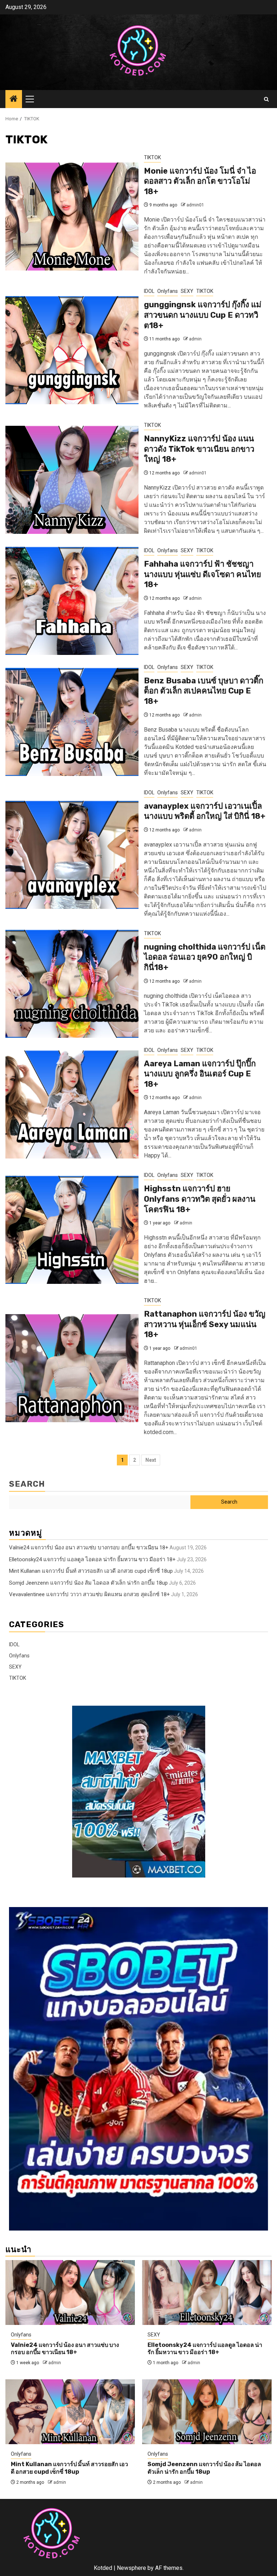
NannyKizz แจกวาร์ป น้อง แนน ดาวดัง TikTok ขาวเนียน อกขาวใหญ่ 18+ (199, 449)
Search (27, 1484)
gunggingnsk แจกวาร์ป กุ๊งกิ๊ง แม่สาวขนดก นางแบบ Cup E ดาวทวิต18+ (203, 315)
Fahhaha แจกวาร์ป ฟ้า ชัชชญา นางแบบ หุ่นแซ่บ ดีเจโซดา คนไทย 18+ (203, 574)
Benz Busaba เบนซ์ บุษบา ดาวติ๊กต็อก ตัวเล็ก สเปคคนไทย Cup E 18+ (204, 691)
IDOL (149, 291)
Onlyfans (168, 291)
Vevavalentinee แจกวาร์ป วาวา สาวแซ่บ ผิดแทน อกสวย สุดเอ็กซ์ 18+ (89, 1594)
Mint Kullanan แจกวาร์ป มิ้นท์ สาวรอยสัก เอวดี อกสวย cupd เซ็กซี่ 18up (91, 1571)
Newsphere (131, 2568)
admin (195, 339)
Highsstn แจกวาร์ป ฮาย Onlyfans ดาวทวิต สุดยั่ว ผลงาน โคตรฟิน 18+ (200, 1199)
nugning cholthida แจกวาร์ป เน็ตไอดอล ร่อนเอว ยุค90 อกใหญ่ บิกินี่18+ (205, 957)
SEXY (187, 291)
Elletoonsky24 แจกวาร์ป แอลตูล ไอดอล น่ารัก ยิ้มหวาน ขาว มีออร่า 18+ (92, 1559)
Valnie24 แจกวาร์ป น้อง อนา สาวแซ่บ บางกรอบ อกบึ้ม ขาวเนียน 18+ (89, 1548)
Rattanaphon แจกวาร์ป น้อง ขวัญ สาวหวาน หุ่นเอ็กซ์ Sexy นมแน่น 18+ (205, 1324)
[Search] (266, 99)
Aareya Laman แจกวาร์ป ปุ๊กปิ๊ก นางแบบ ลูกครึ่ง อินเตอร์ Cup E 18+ (200, 1074)
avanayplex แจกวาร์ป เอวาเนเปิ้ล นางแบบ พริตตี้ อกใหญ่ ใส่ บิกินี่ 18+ (205, 811)
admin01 (195, 205)
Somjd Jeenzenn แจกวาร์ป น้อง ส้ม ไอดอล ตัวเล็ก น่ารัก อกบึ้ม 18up (88, 1583)
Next (151, 1460)
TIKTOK (152, 157)
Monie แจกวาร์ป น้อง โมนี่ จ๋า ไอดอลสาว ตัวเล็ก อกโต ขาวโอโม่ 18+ (200, 181)
